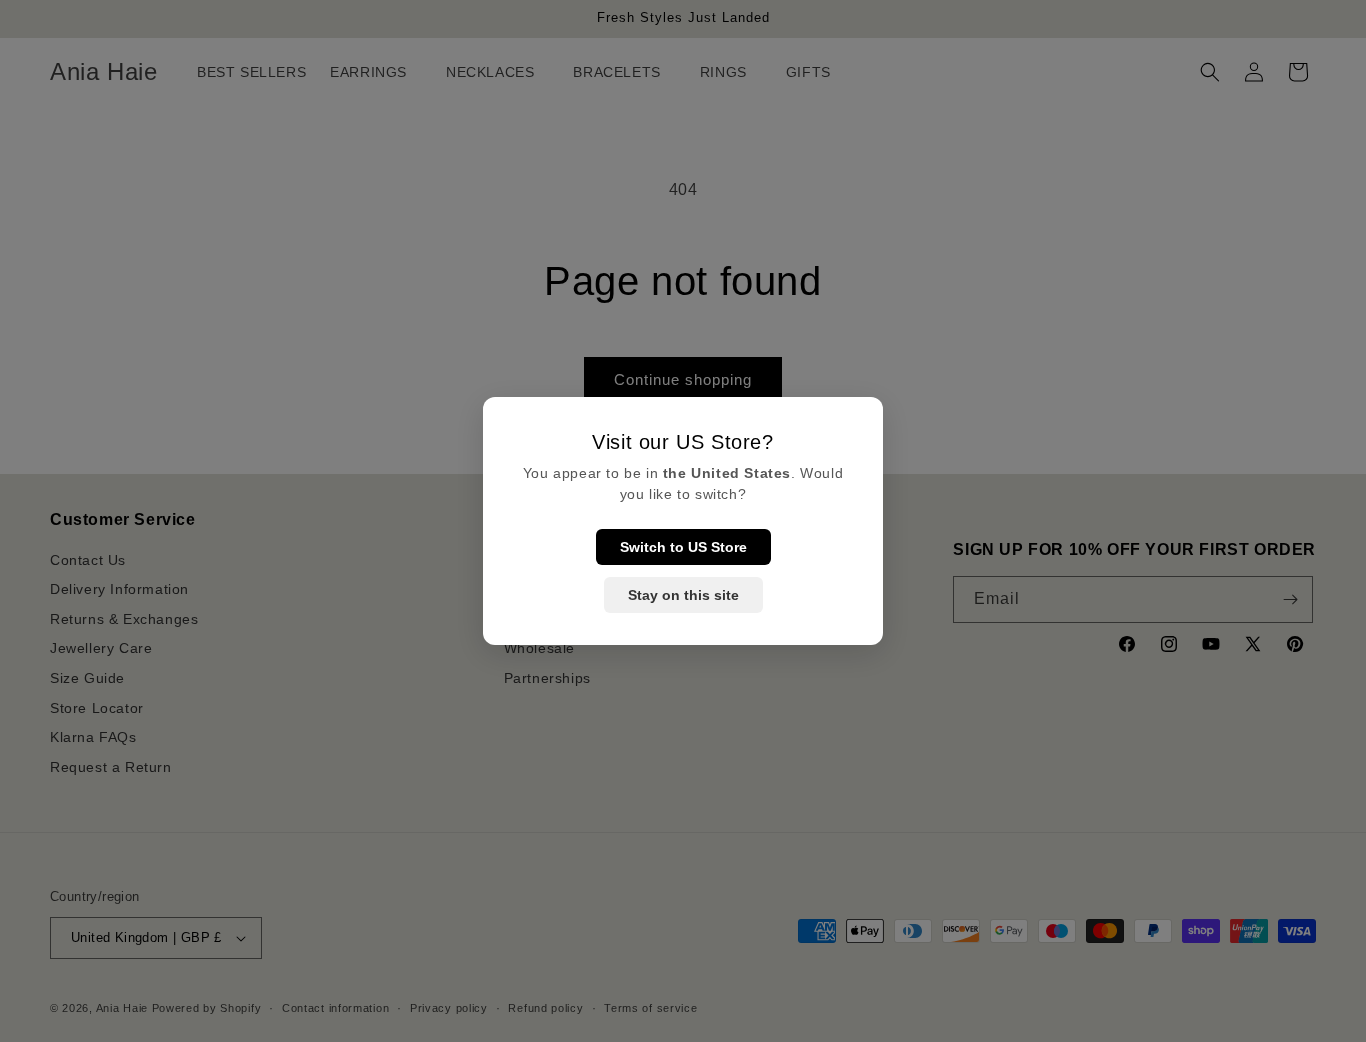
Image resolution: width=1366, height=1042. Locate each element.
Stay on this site (683, 595)
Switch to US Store (683, 547)
